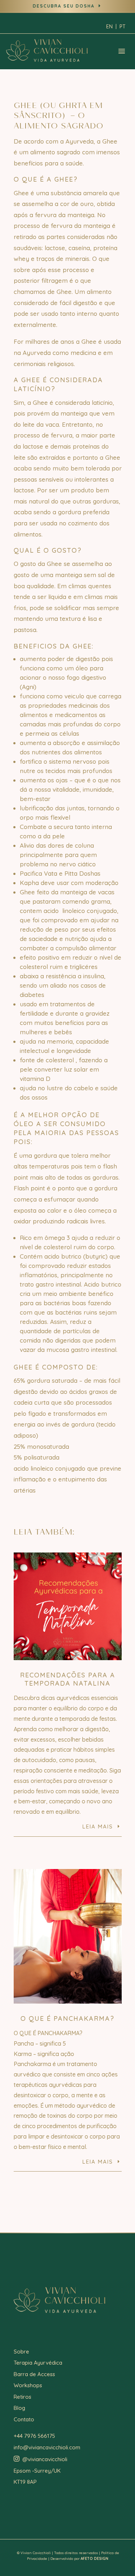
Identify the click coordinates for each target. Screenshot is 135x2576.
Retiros (22, 2397)
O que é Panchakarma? (67, 2018)
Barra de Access (34, 2374)
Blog (19, 2408)
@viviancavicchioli (40, 2459)
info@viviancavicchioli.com (47, 2447)
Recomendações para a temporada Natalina (68, 1679)
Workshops (28, 2385)
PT (123, 27)
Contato (24, 2419)
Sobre (21, 2352)
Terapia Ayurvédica (38, 2363)
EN (109, 27)
